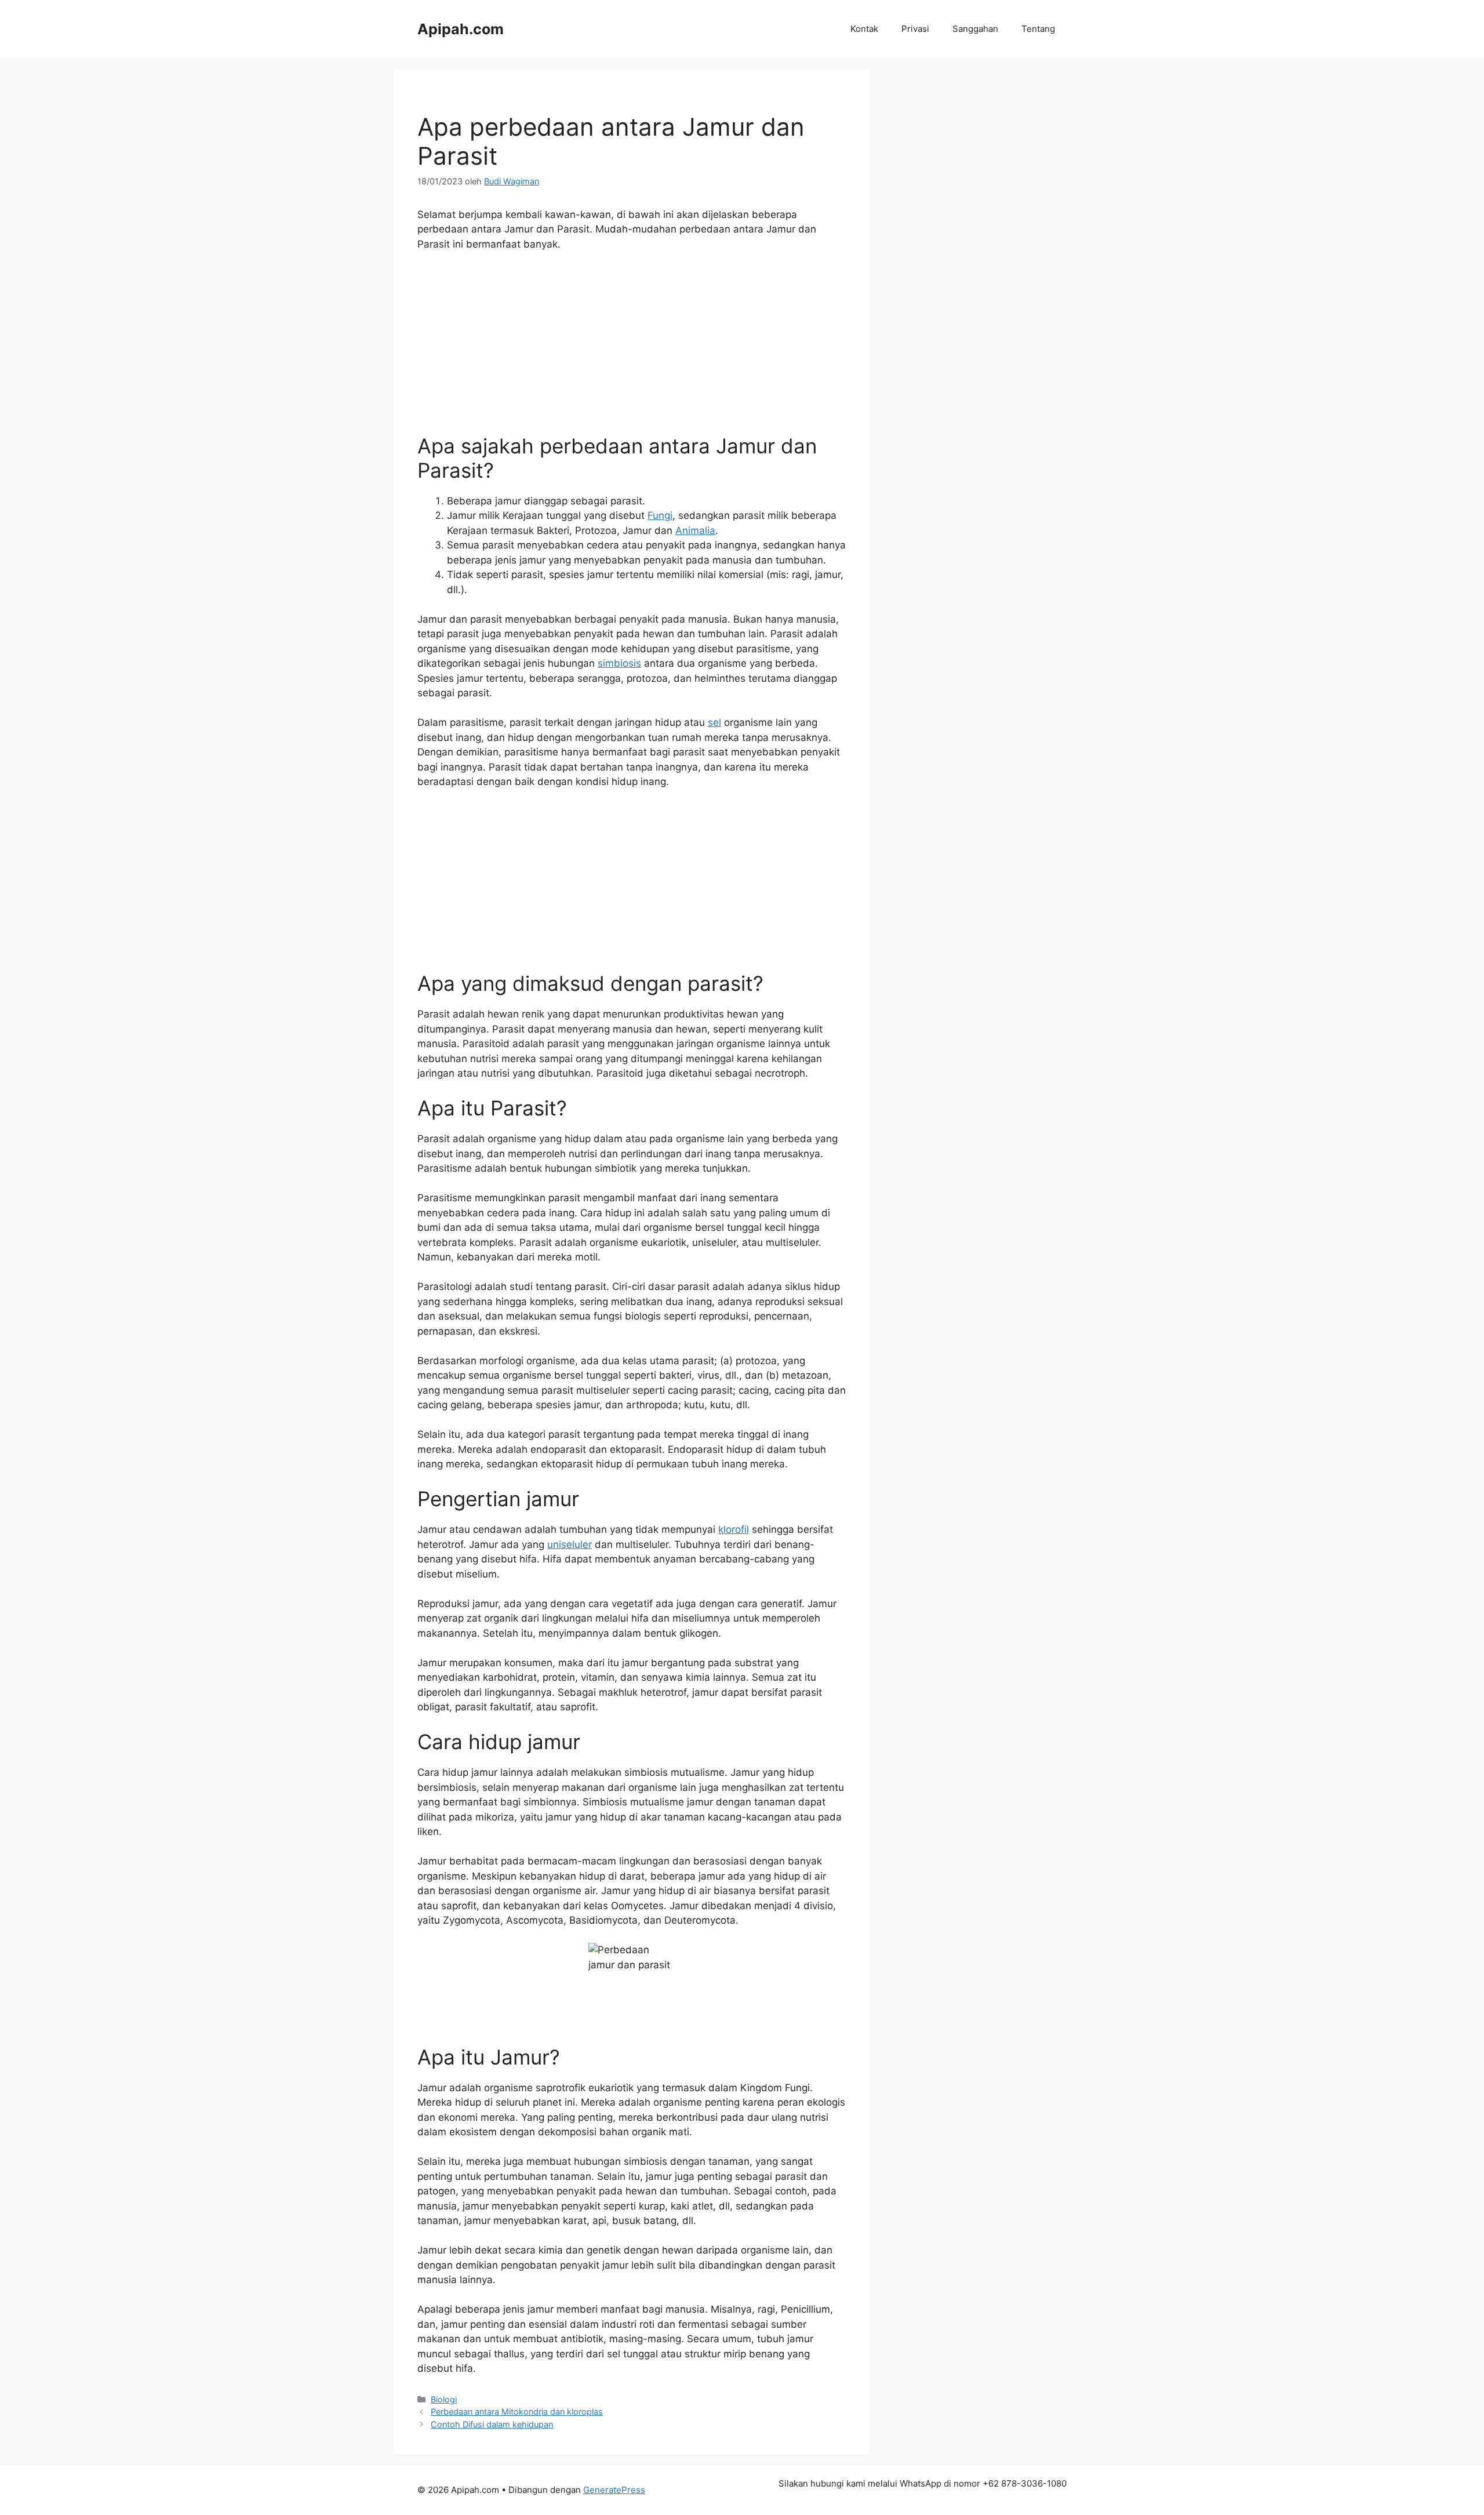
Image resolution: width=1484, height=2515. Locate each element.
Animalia (695, 530)
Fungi (660, 515)
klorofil (734, 1529)
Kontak (864, 29)
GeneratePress (614, 2490)
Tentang (1038, 29)
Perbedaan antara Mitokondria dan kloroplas (517, 2412)
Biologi (444, 2399)
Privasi (915, 29)
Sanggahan (975, 29)
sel (714, 722)
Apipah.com (461, 29)
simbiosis (619, 663)
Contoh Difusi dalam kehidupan (492, 2424)
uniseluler (570, 1544)
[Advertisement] (632, 348)
